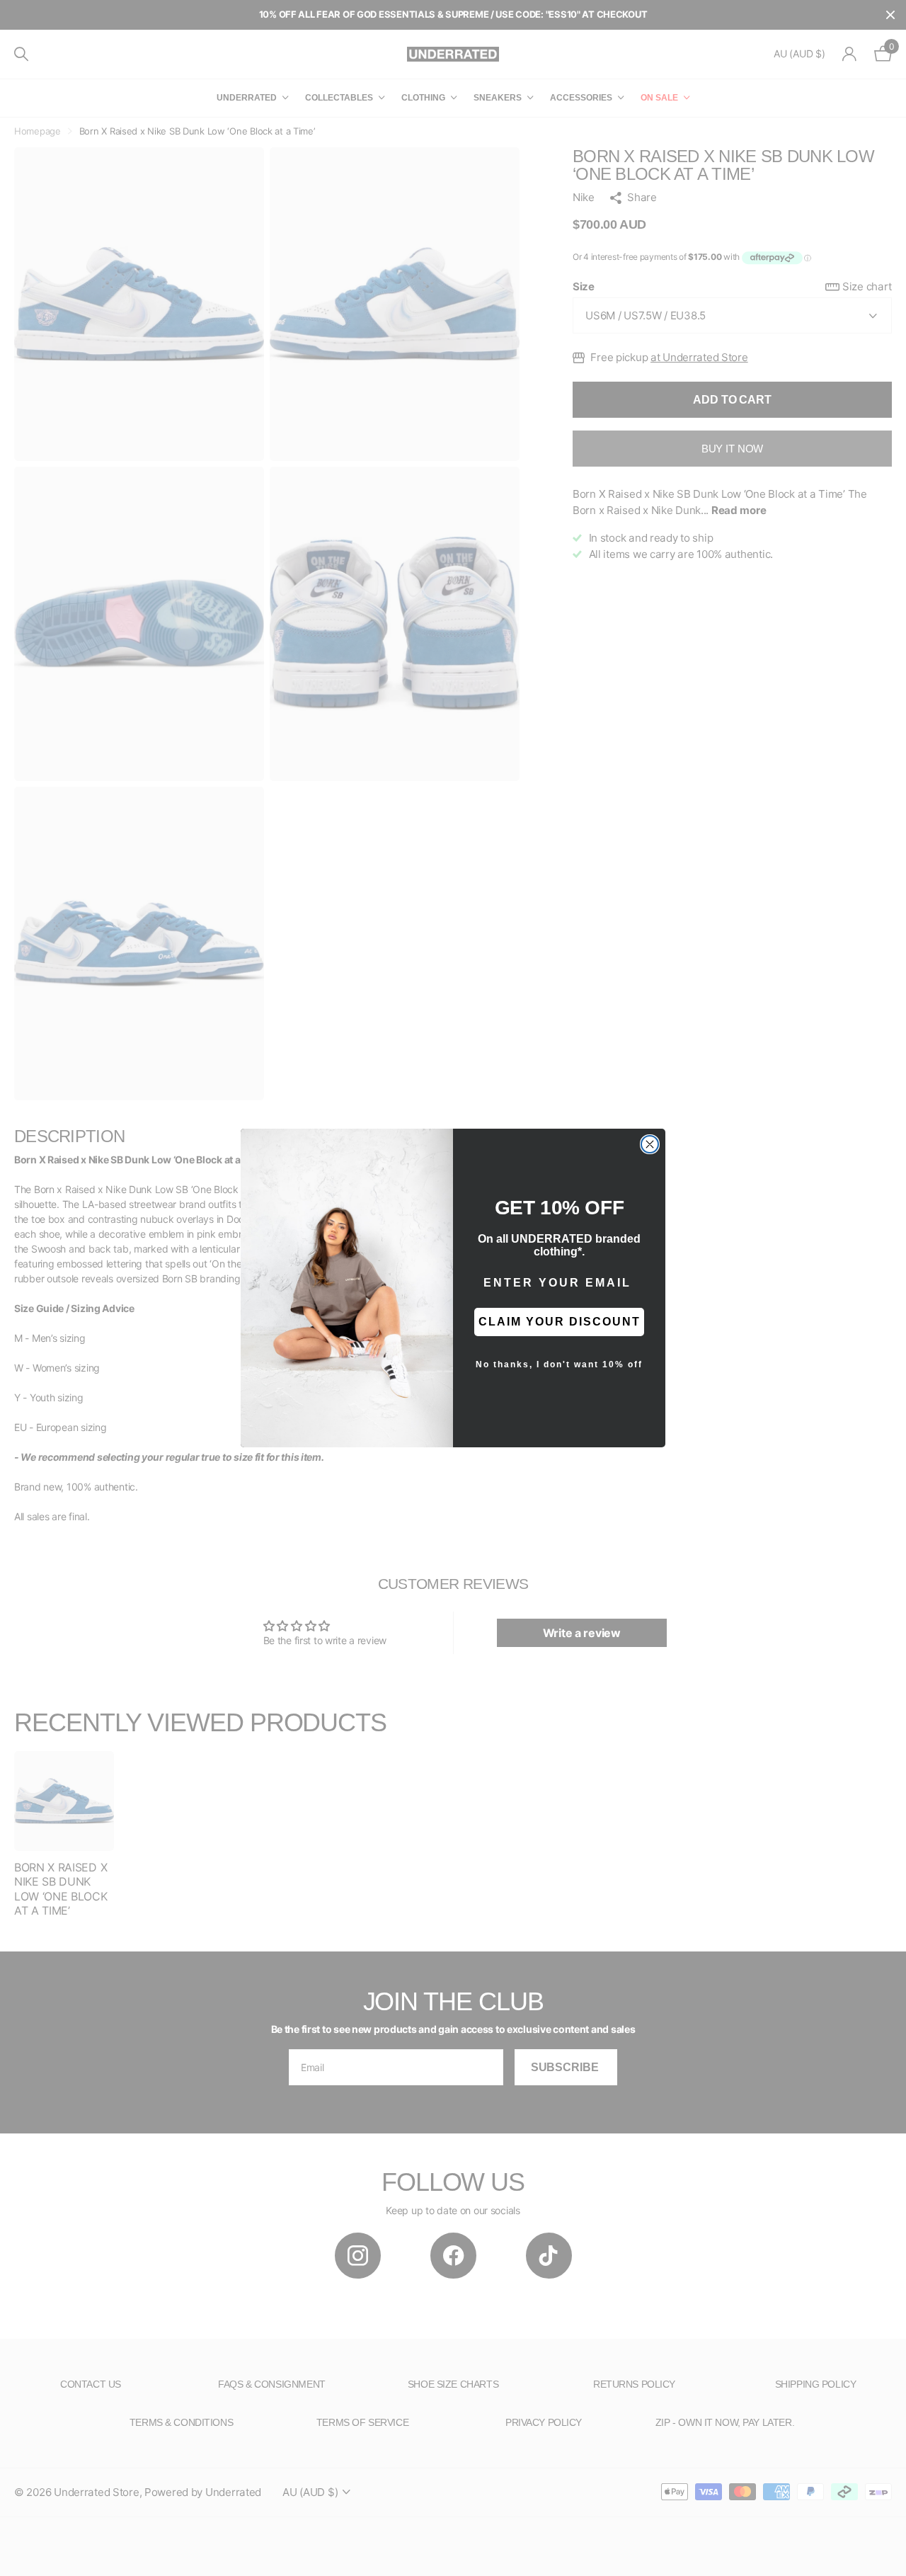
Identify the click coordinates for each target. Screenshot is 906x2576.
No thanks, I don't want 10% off (559, 1364)
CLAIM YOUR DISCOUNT (560, 1322)
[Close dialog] (650, 1144)
